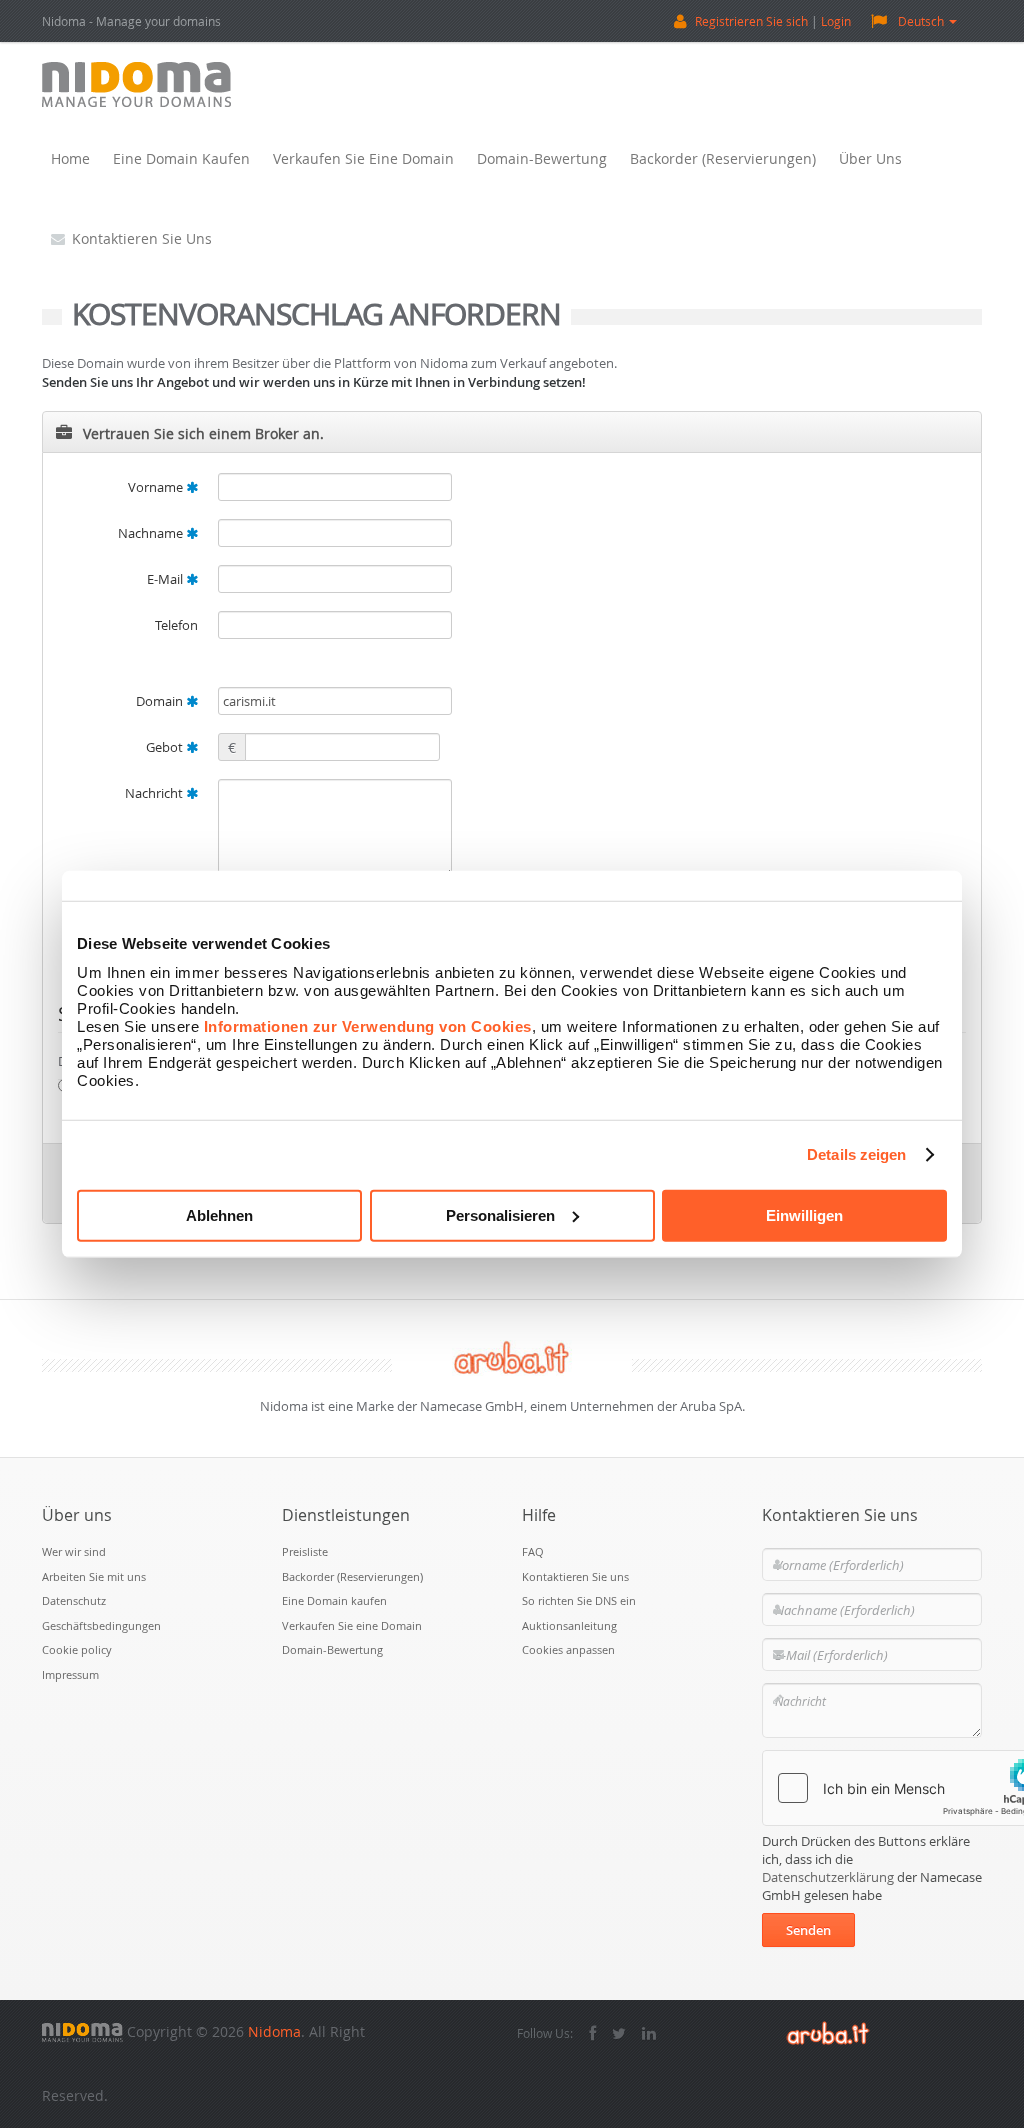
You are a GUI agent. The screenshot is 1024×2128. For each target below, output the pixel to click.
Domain (161, 701)
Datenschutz (74, 1600)
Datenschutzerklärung (828, 1877)
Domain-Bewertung (542, 158)
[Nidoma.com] (82, 2031)
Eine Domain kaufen (181, 158)
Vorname (157, 487)
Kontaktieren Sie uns (142, 238)
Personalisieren (500, 1214)
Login (836, 21)
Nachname (152, 533)
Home (70, 158)
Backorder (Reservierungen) (723, 158)
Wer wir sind (74, 1551)
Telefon (176, 625)
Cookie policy (77, 1649)
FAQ (533, 1551)
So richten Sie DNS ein (579, 1600)
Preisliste (305, 1551)
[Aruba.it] (828, 2031)
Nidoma (274, 2031)
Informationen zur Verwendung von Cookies (368, 1025)
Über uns (870, 158)
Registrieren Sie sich (751, 21)
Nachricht (155, 793)
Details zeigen (856, 1154)
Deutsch (921, 21)
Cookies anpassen (568, 1649)
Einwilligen (804, 1214)
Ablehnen (219, 1214)
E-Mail (166, 579)
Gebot (166, 747)
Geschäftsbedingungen (101, 1625)
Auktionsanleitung (569, 1625)
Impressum (70, 1674)
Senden (808, 1930)
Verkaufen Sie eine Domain (363, 158)
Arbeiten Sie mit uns (94, 1576)
